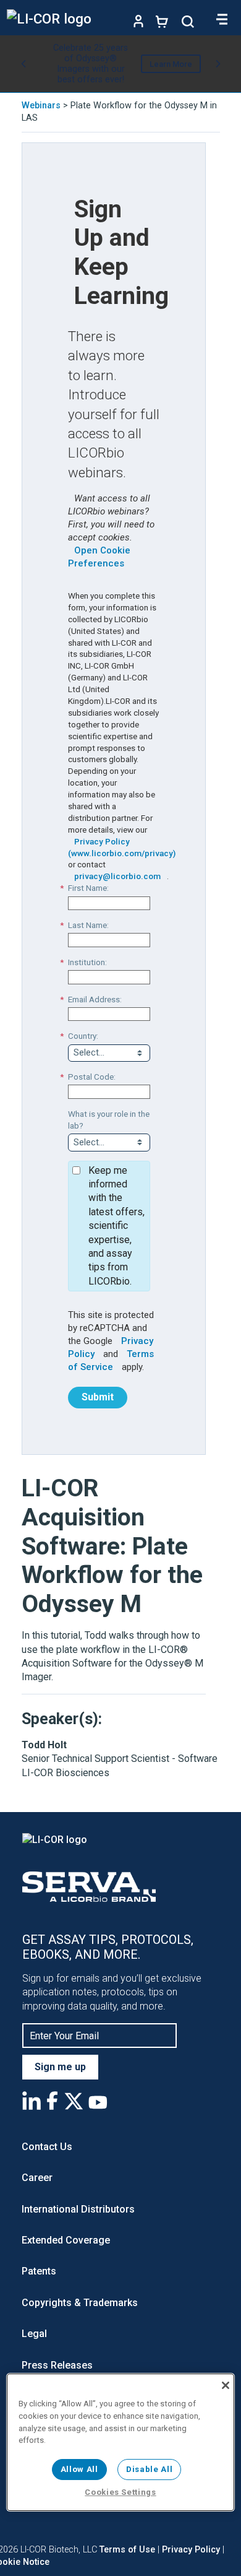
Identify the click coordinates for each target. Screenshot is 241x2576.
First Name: (88, 888)
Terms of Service (111, 1360)
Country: (83, 1036)
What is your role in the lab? (109, 1120)
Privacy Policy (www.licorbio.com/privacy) (122, 847)
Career (37, 2178)
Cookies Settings (120, 2492)
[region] (121, 2442)
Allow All (79, 2469)
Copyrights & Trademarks (80, 2303)
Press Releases (57, 2365)
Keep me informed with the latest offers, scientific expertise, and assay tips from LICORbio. (116, 1226)
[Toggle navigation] (222, 19)
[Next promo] (218, 64)
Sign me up (60, 2067)
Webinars (41, 106)
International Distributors (78, 2209)
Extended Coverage (66, 2240)
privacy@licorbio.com (117, 876)
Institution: (87, 962)
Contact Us (47, 2147)
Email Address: (95, 999)
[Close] (226, 2385)
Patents (39, 2271)
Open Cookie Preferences (99, 557)
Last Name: (88, 925)
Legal (34, 2334)
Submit (98, 1397)
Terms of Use (127, 2550)
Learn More (171, 64)
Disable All (149, 2469)
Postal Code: (92, 1077)
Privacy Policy (191, 2550)
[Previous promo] (23, 64)
